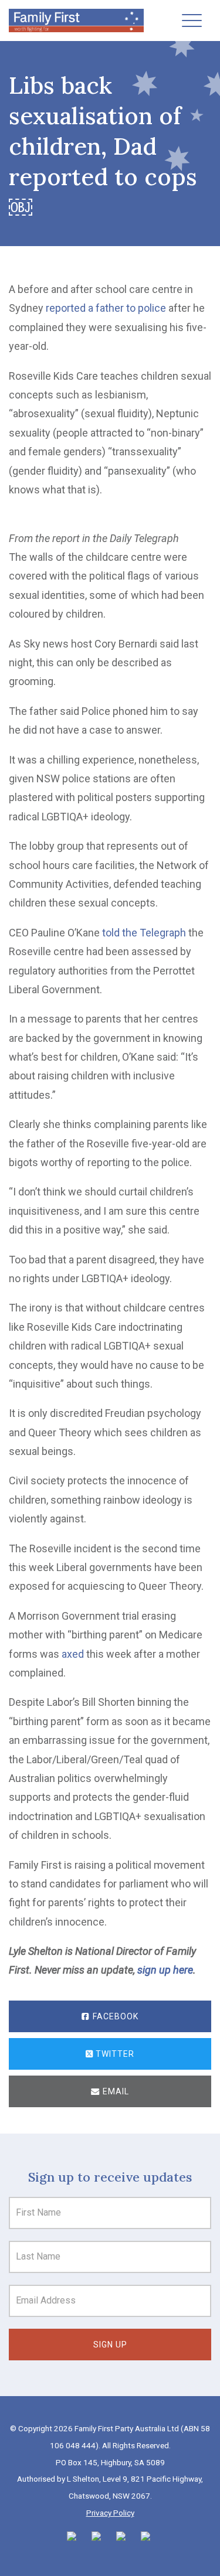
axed (73, 1654)
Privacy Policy (110, 2513)
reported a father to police (106, 308)
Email (115, 2091)
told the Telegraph (144, 933)
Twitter (114, 2054)
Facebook (114, 2016)
